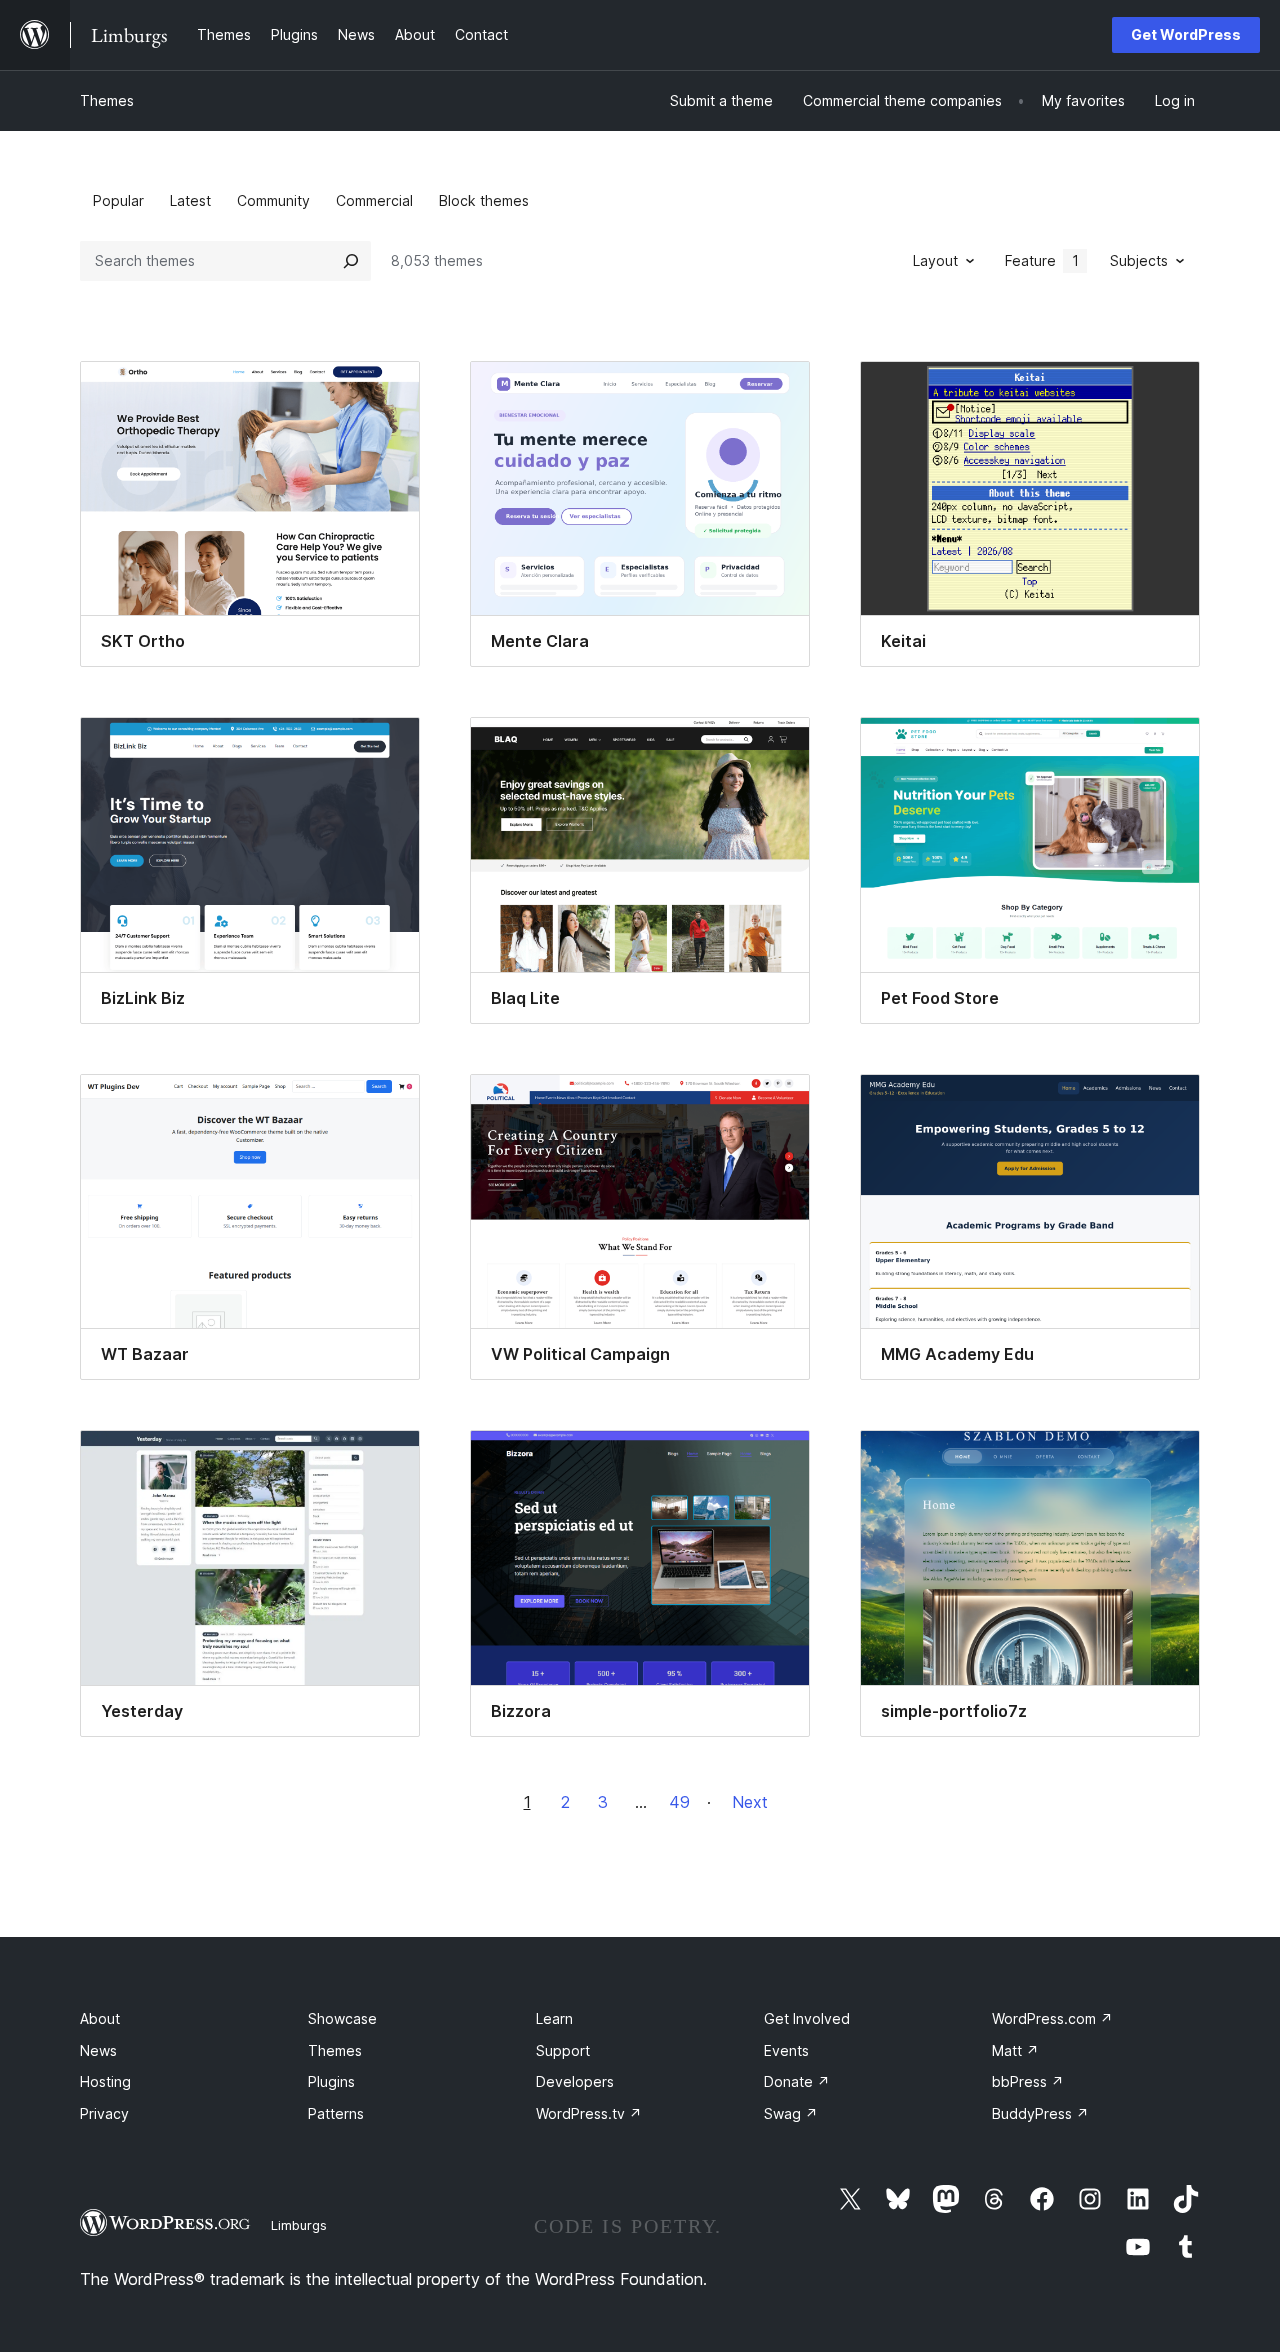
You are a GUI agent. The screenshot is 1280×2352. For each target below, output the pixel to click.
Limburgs (299, 2225)
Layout (935, 260)
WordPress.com (1052, 2018)
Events (786, 2050)
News (98, 2050)
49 (679, 1802)
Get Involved (807, 2018)
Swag (791, 2113)
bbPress (1028, 2081)
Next (750, 1802)
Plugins (331, 2081)
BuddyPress (1040, 2113)
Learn (554, 2018)
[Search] (351, 261)
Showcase (342, 2018)
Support (563, 2050)
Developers (575, 2081)
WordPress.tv (589, 2113)
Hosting (105, 2081)
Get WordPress (1186, 34)
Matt (1015, 2050)
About (100, 2018)
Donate (797, 2081)
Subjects (1139, 260)
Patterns (336, 2113)
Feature (1042, 260)
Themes (107, 100)
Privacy (104, 2113)
